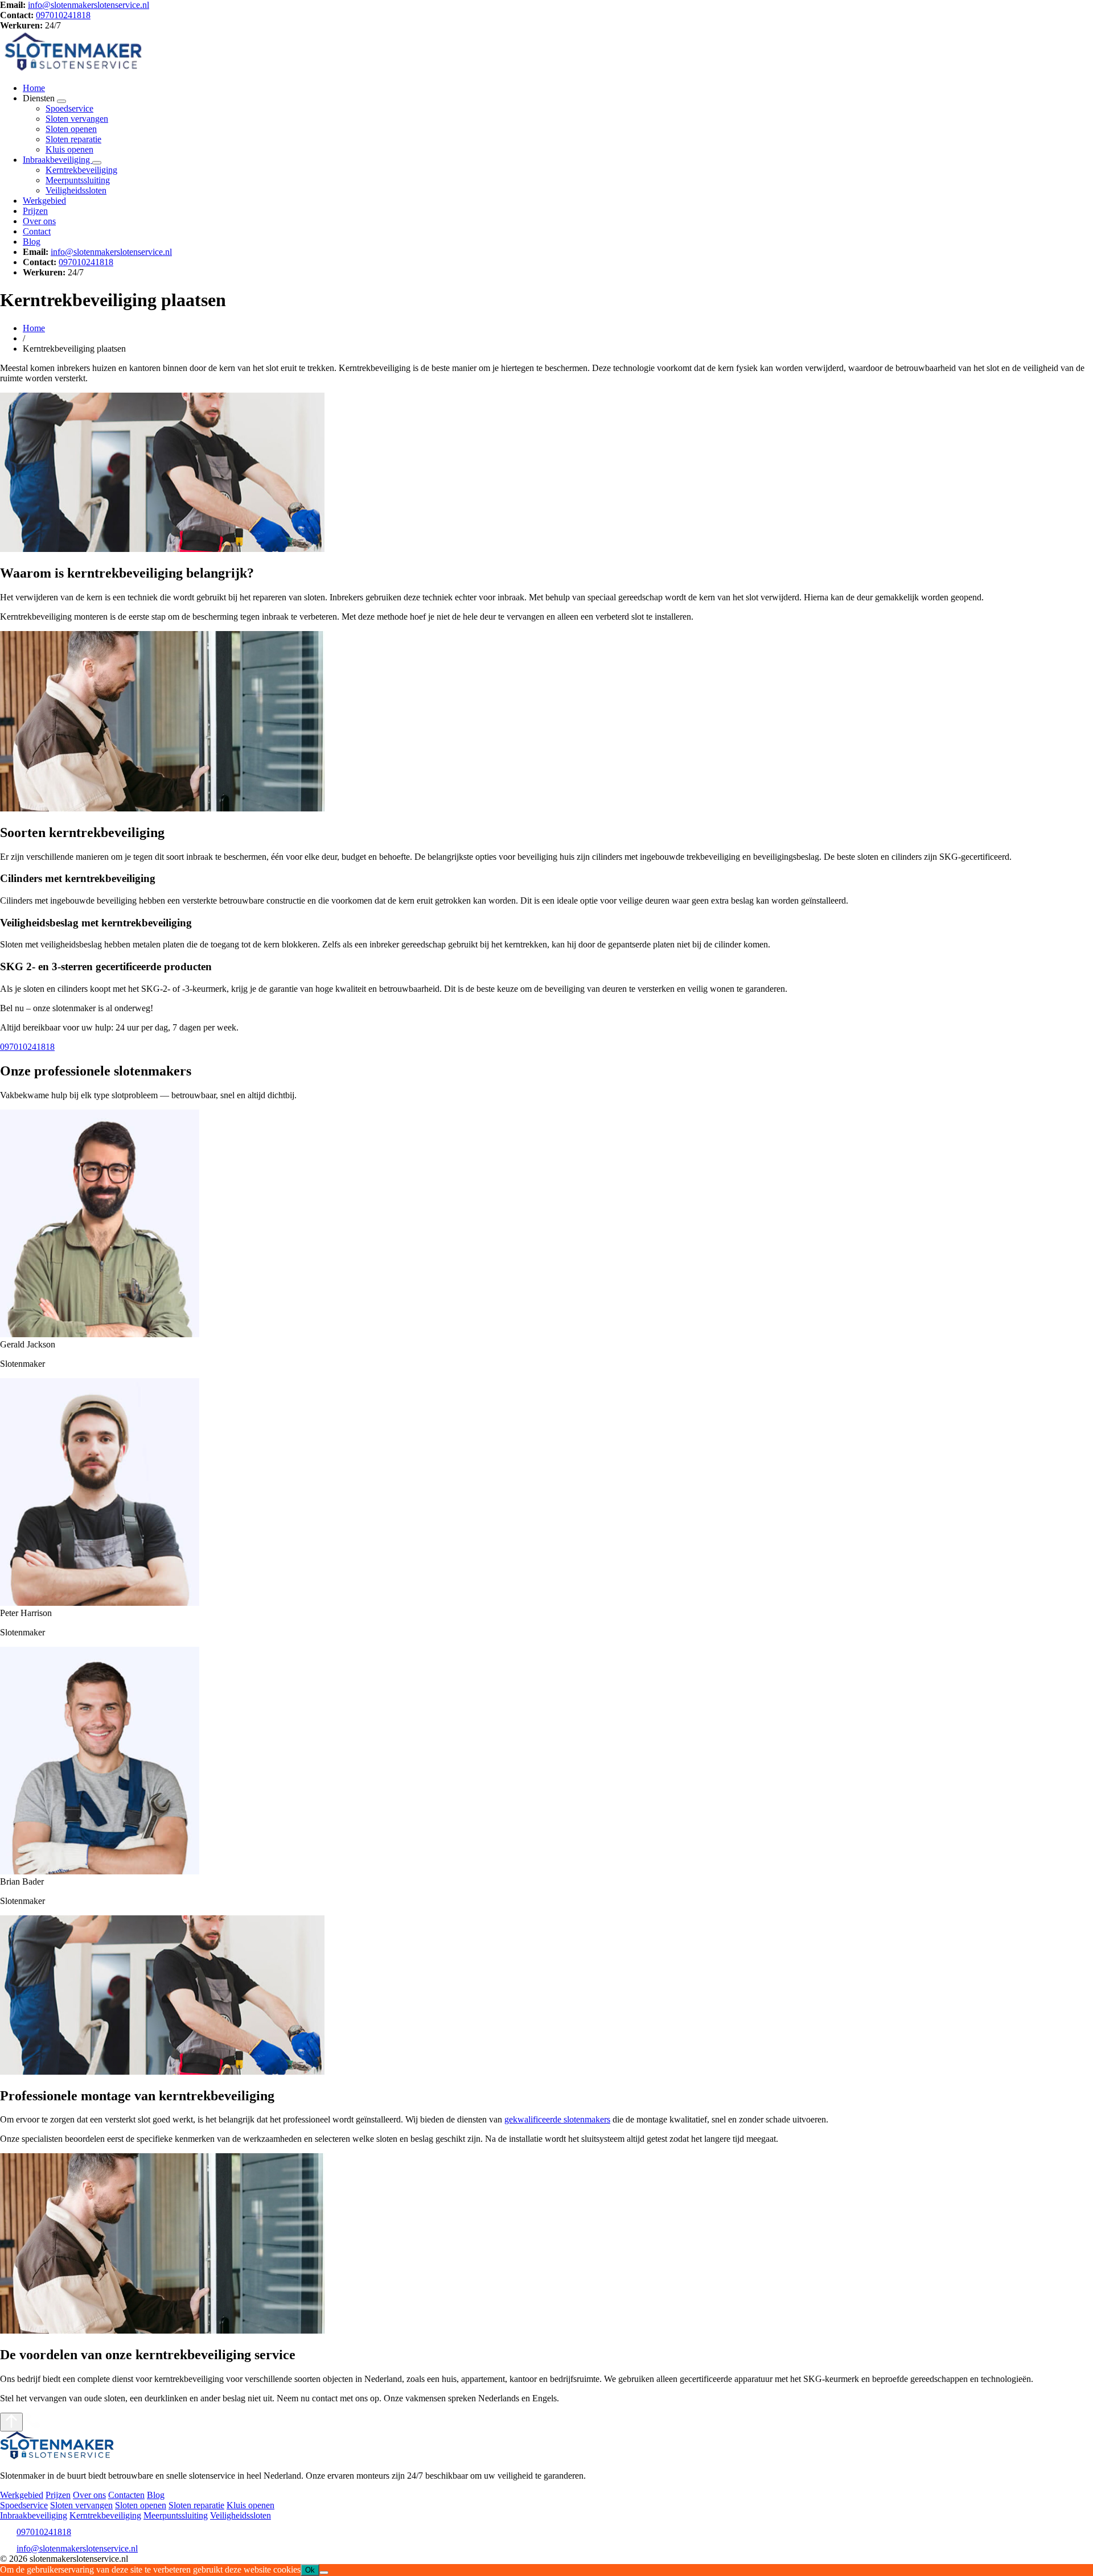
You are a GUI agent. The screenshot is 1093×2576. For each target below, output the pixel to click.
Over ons (39, 221)
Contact (37, 231)
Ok (310, 2570)
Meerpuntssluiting (78, 180)
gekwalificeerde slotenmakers (557, 2119)
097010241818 (63, 15)
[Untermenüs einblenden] (61, 101)
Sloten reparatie (73, 139)
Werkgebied (44, 201)
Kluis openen (69, 149)
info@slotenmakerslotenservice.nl (89, 5)
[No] (324, 2573)
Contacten (126, 2495)
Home (34, 88)
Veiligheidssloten (76, 190)
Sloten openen (71, 129)
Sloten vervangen (77, 119)
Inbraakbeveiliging (57, 160)
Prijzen (35, 211)
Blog (32, 242)
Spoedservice (69, 108)
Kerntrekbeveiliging (81, 170)
